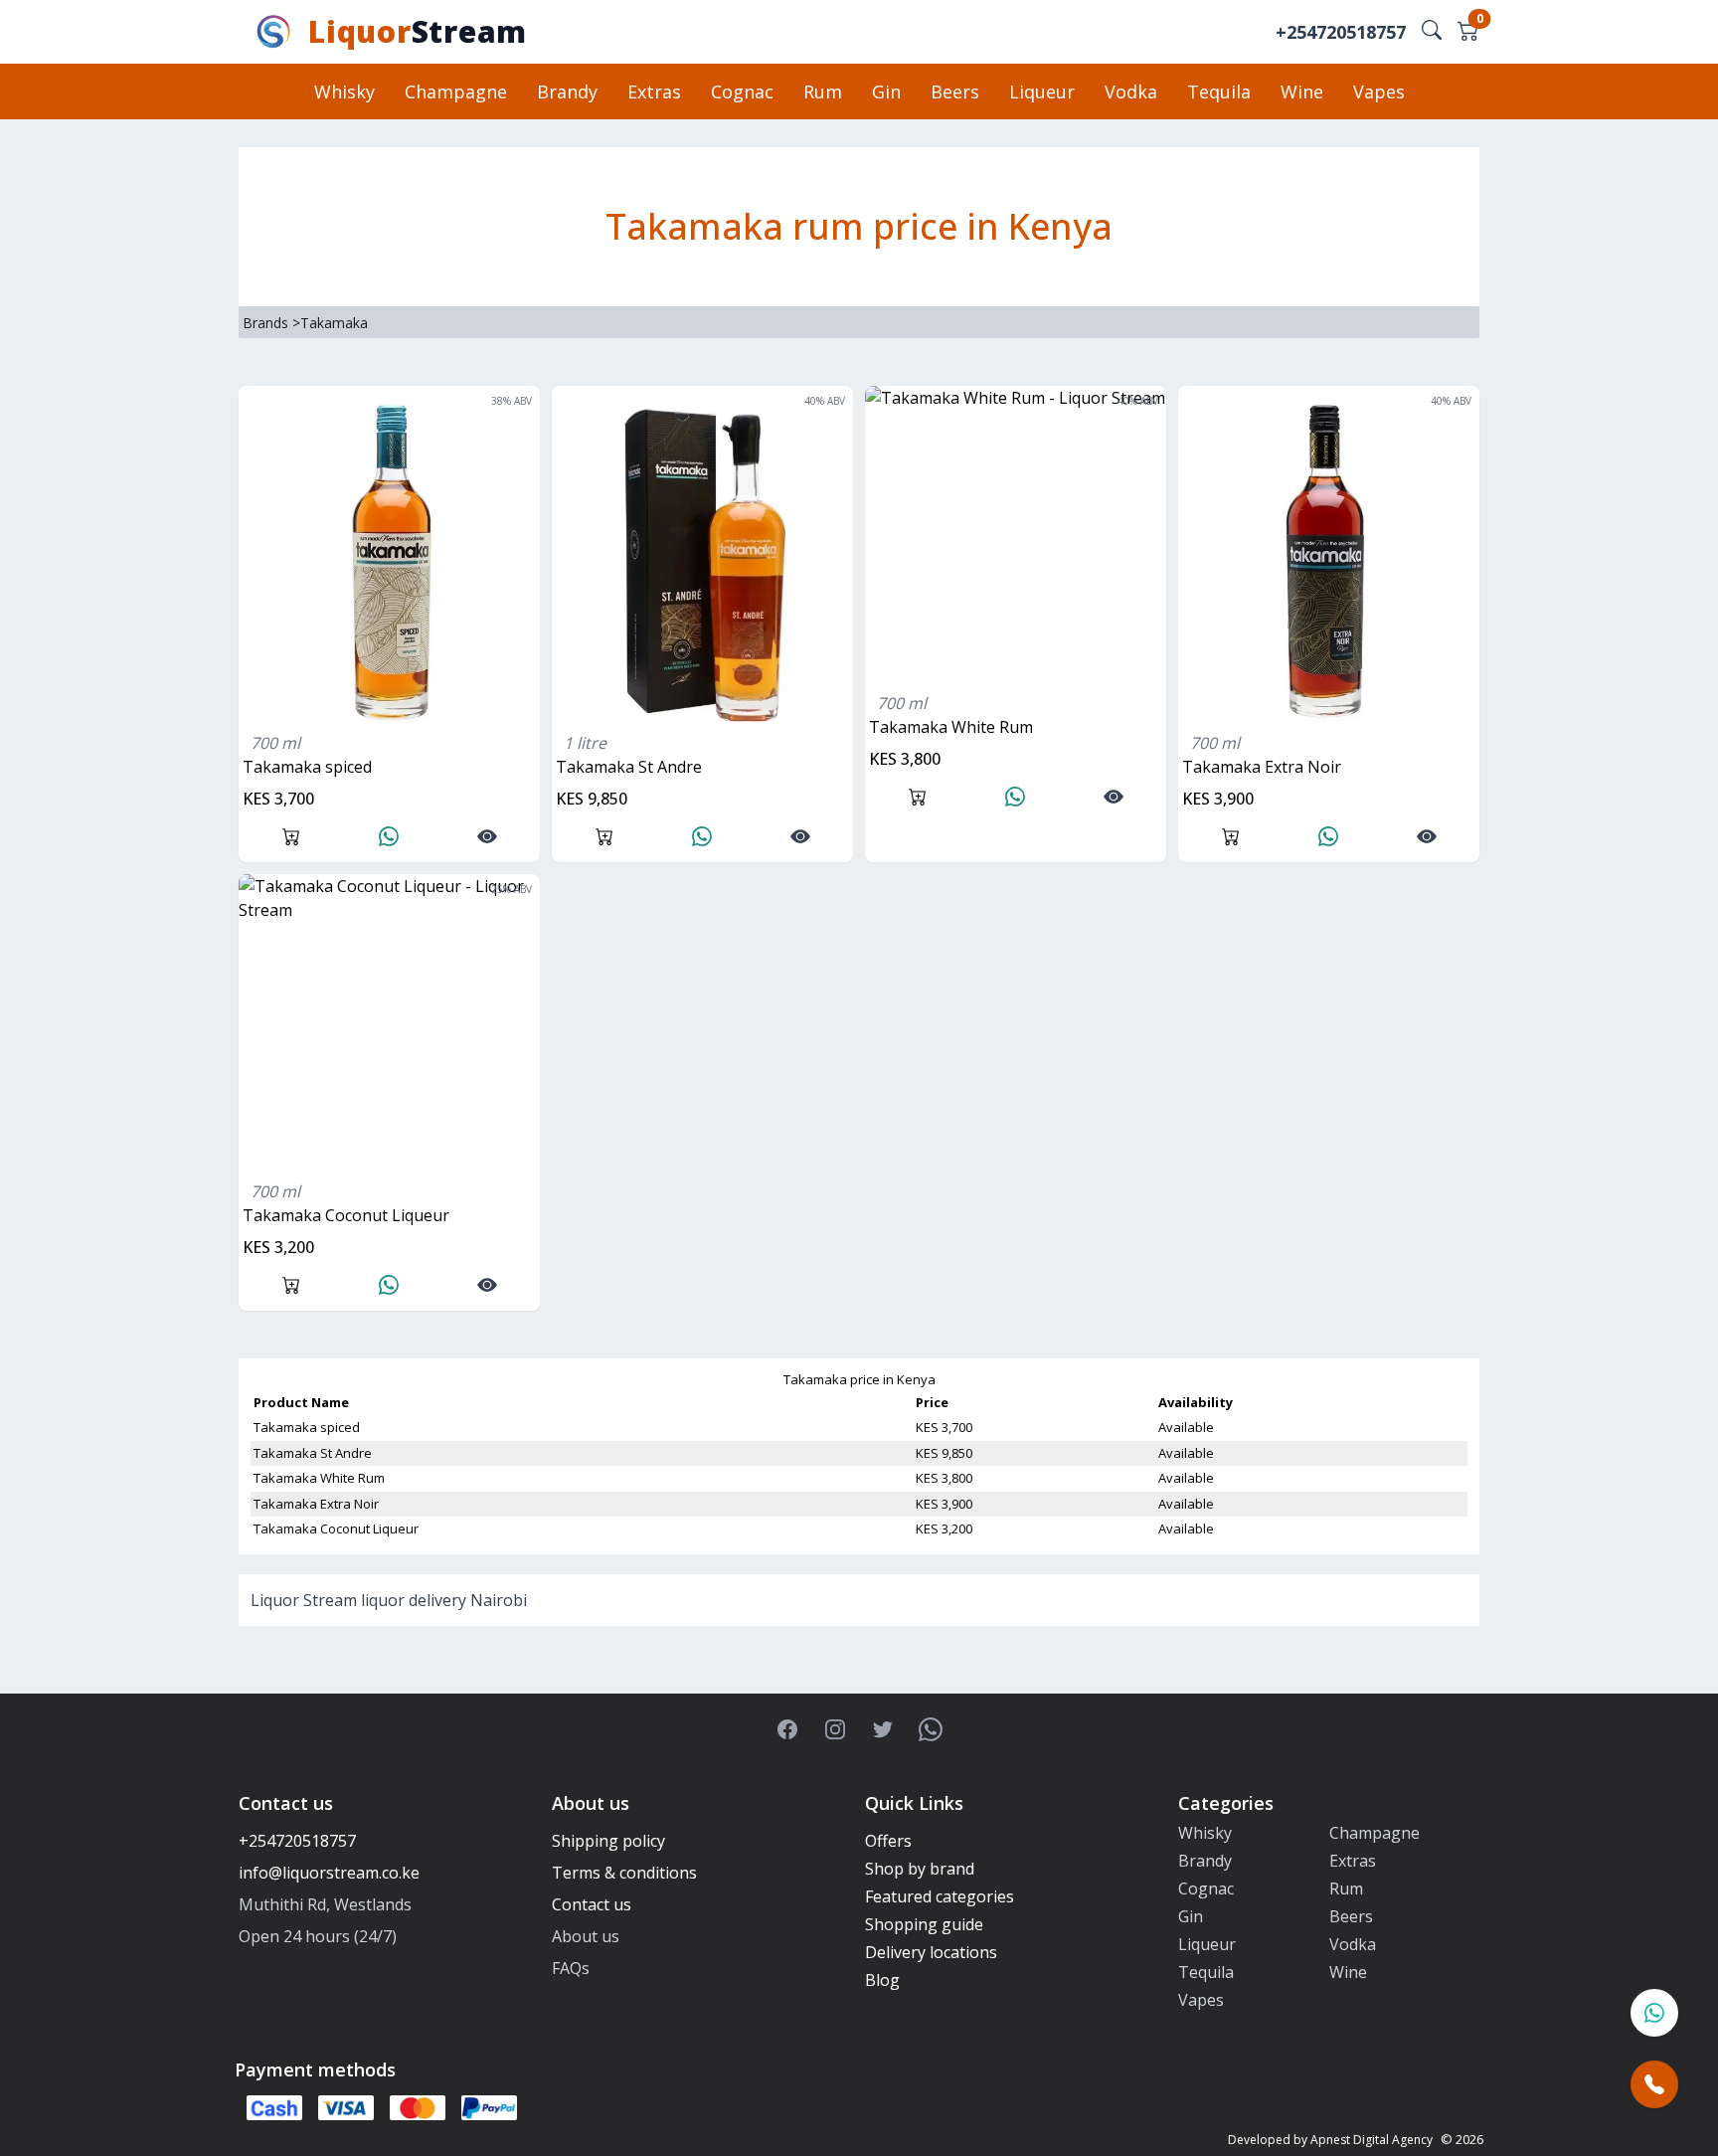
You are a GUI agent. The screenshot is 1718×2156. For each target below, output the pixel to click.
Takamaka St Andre (629, 767)
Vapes (1379, 91)
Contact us (592, 1904)
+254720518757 (1341, 32)
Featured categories (940, 1896)
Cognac (742, 91)
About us (586, 1936)
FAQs (571, 1968)
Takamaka (334, 323)
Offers (888, 1841)
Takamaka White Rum (951, 727)
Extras (654, 91)
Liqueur (1042, 91)
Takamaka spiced (307, 767)
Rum (823, 91)
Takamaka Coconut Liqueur (346, 1215)
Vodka (1131, 91)
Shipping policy (608, 1841)
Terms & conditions (624, 1873)
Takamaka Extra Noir (1262, 767)
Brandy (567, 91)
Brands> (271, 323)
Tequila (1219, 91)
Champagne (456, 91)
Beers (955, 91)
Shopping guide (924, 1924)
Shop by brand (920, 1869)
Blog (882, 1980)
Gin (886, 91)
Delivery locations (931, 1952)
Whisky (344, 91)
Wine (1302, 91)
